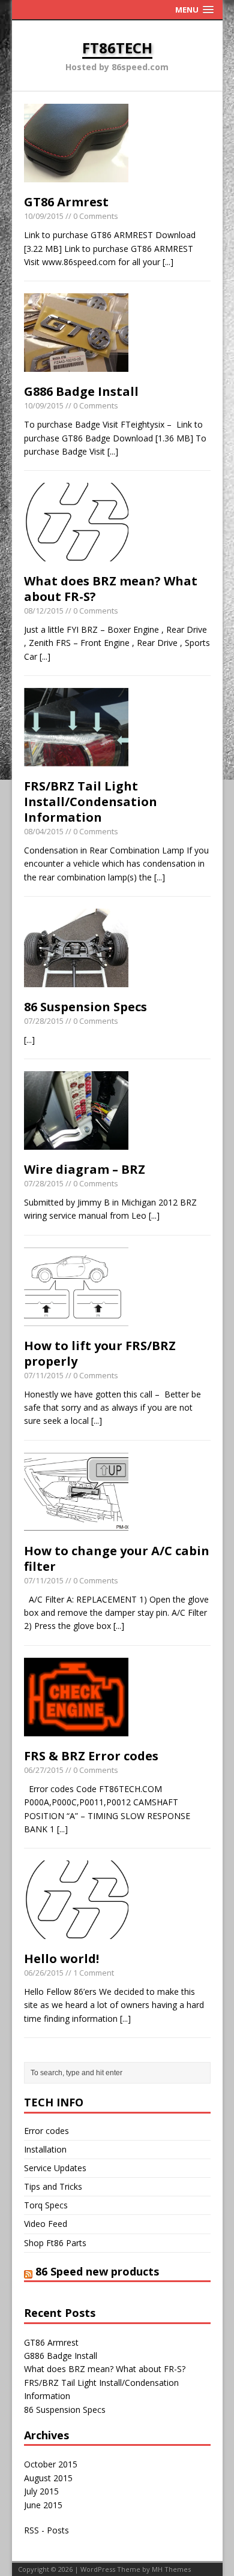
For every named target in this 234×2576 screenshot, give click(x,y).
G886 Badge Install (81, 391)
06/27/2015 (44, 1770)
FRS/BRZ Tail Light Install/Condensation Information (91, 802)
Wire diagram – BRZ (85, 1169)
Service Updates (55, 2168)
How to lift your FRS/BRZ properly (100, 1353)
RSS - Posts (46, 2530)
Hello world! (61, 1959)
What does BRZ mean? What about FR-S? (111, 589)
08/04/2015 (44, 831)
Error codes (46, 2131)
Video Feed (46, 2224)
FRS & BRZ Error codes (91, 1756)
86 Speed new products (97, 2271)
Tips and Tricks (53, 2186)
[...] (168, 262)
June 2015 (43, 2505)
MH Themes (171, 2569)
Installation (45, 2149)
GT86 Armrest (66, 202)
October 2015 (51, 2464)
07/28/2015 (44, 1021)
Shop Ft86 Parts (55, 2243)
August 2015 (48, 2478)
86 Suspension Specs (85, 1007)
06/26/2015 (44, 1973)
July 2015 (41, 2491)
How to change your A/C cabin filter (117, 1558)
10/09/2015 (44, 216)
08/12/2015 (44, 611)
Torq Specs (46, 2205)
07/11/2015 (44, 1375)
